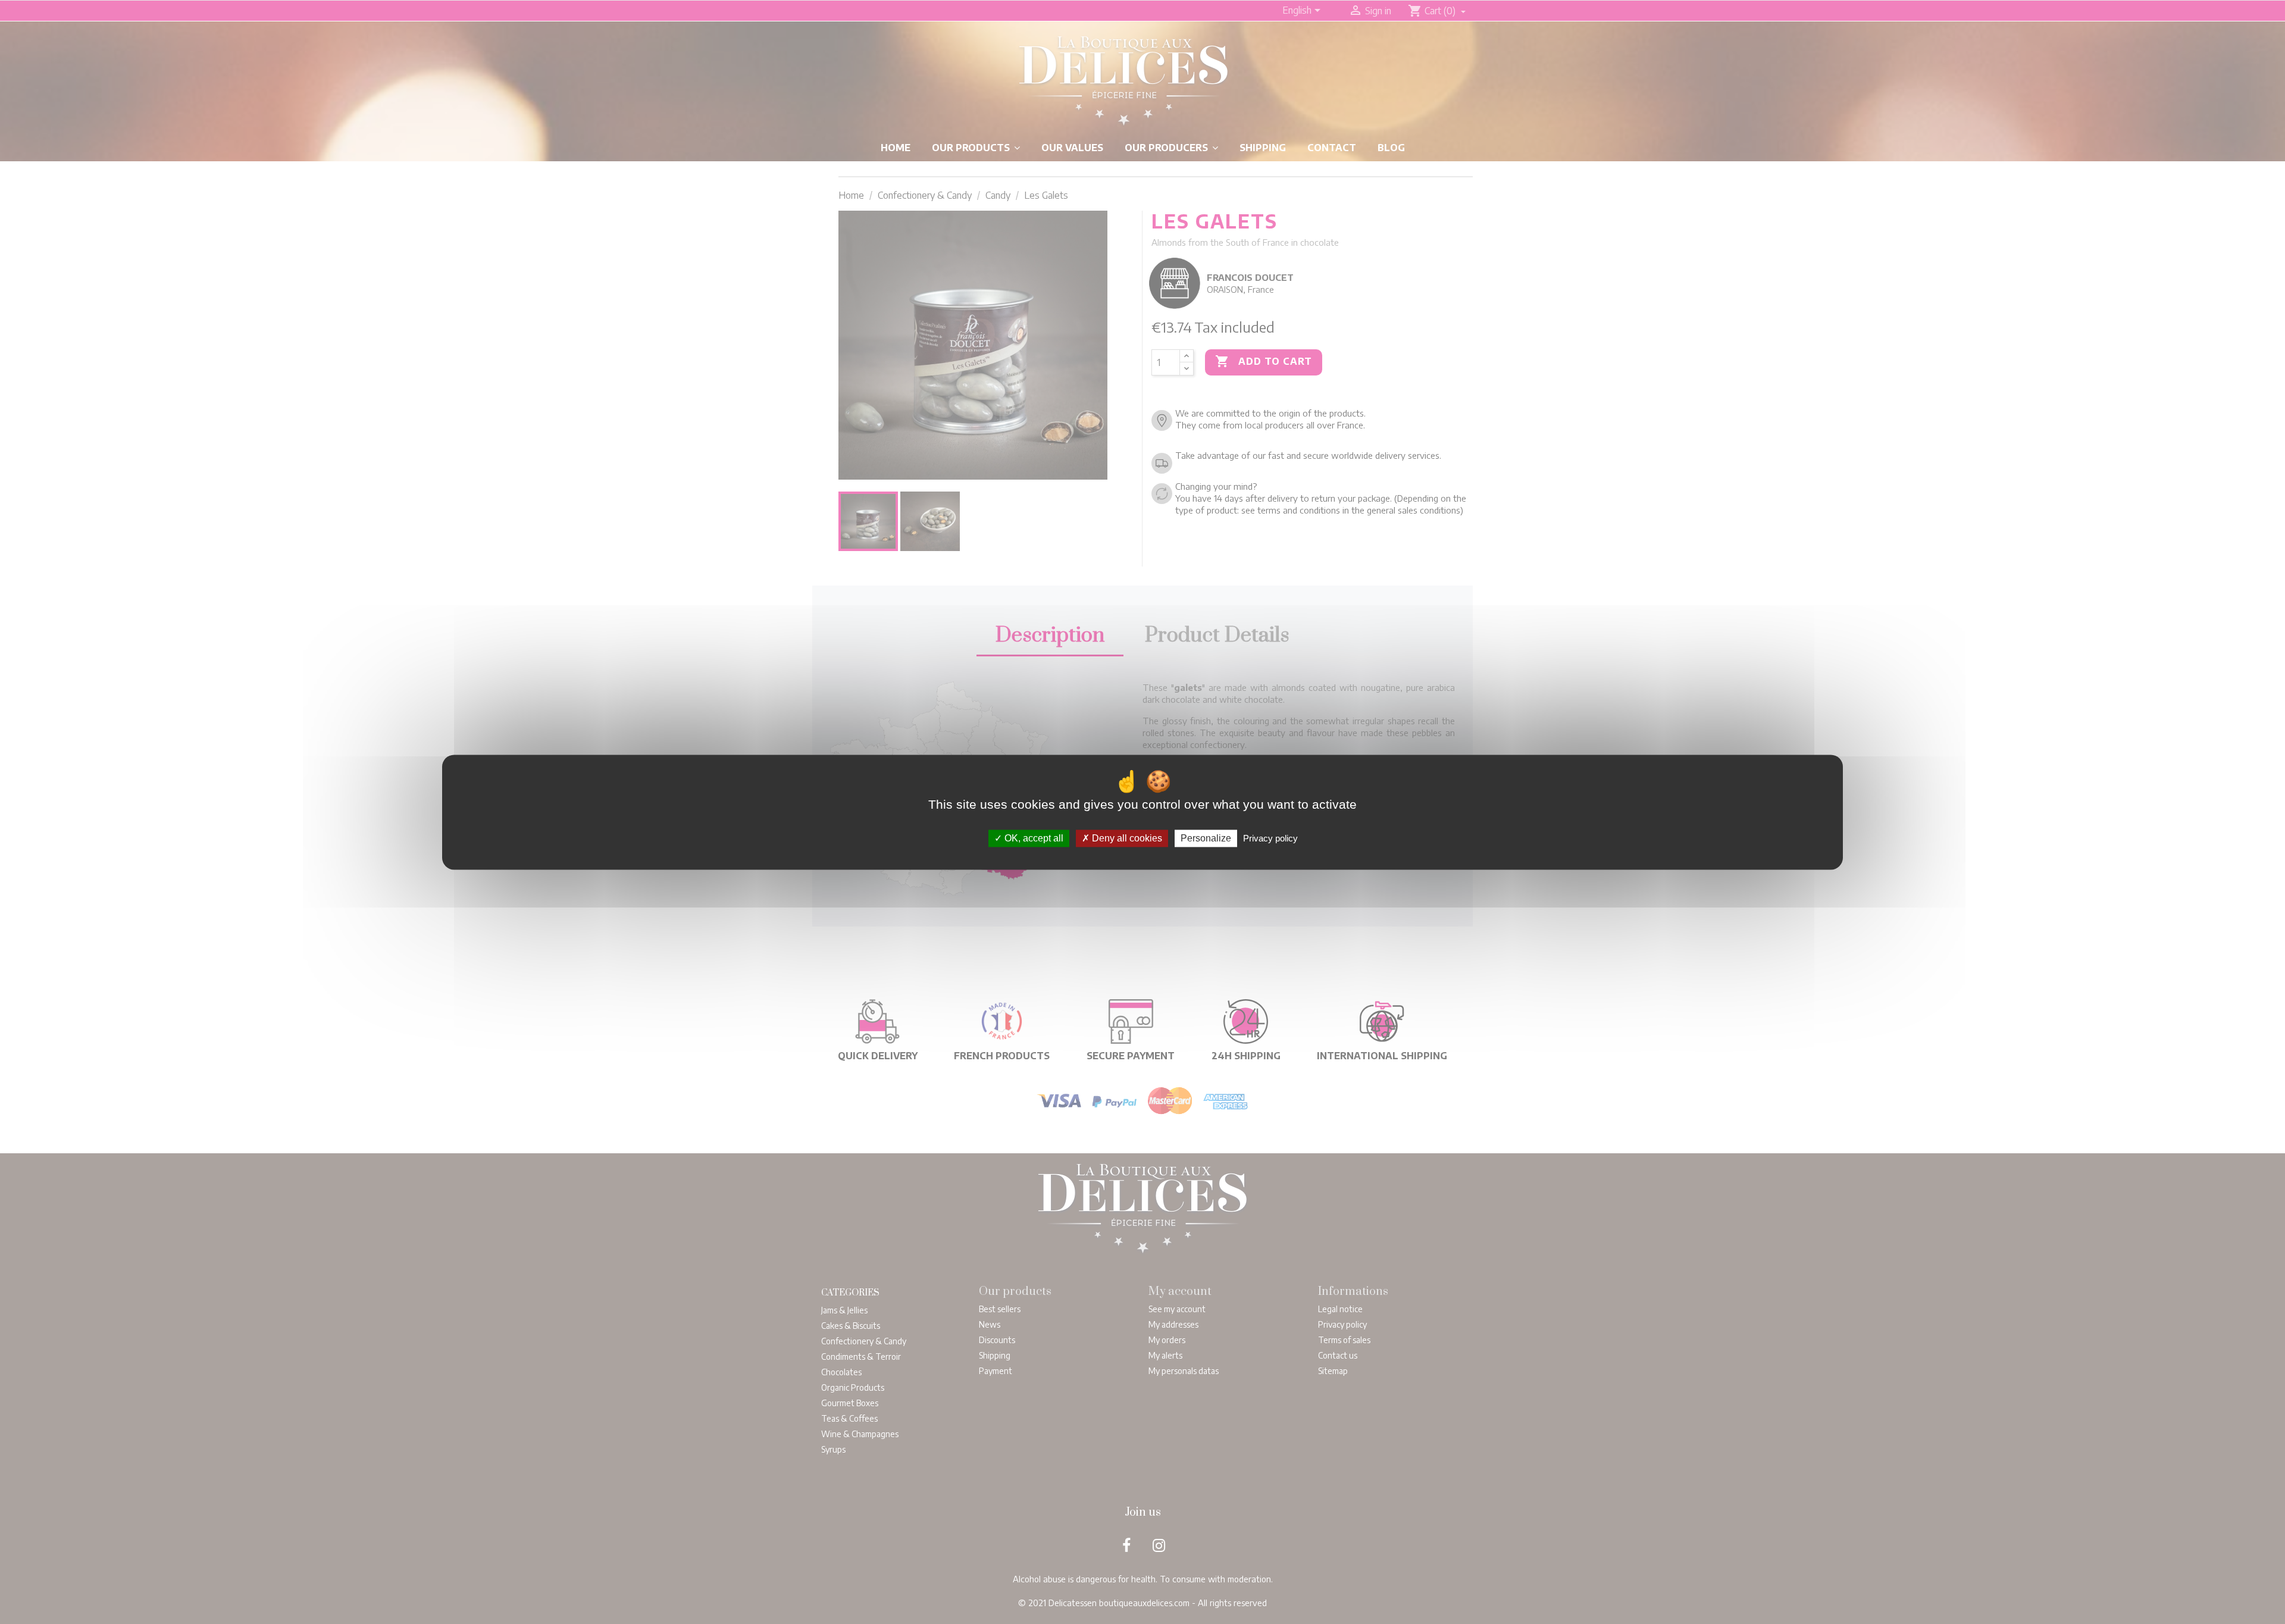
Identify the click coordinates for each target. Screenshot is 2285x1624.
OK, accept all (1033, 838)
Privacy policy (1270, 838)
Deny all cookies (1126, 838)
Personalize (1206, 838)
